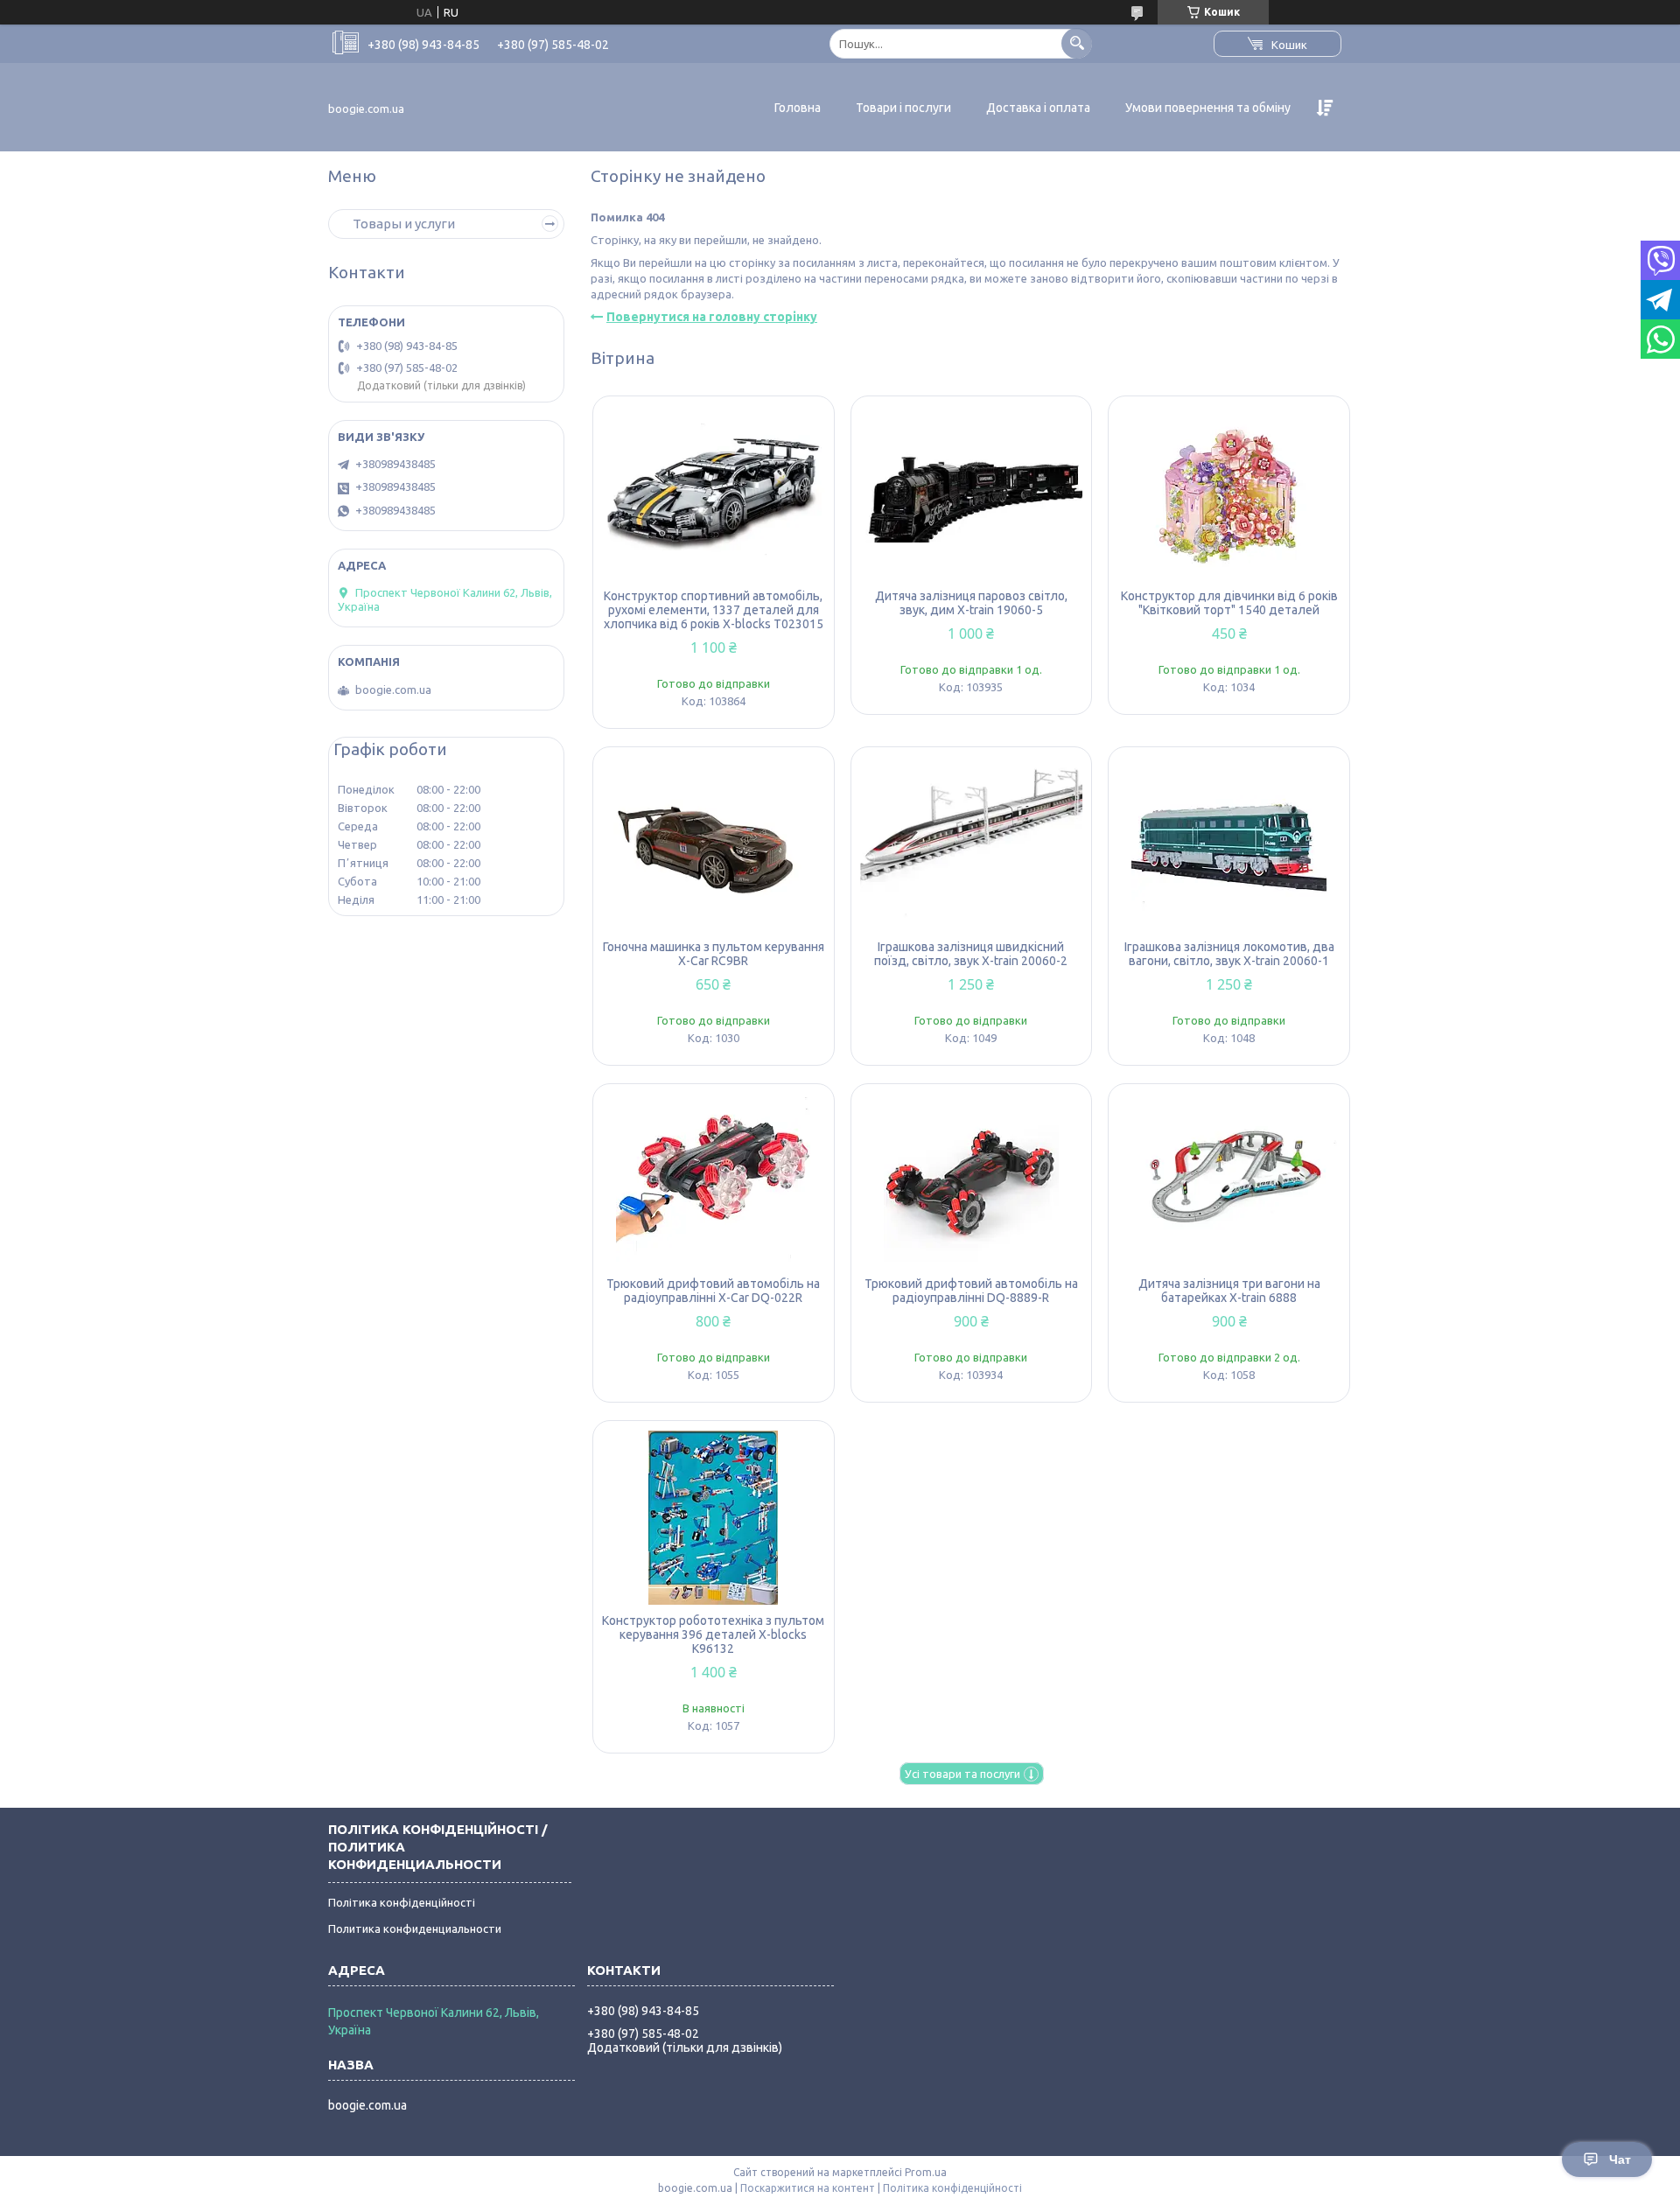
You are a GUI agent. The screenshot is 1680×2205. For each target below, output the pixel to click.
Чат (1620, 2159)
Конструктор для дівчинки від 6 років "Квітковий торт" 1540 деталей (1229, 603)
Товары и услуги (404, 224)
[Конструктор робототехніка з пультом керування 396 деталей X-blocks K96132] (714, 1517)
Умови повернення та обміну (1208, 108)
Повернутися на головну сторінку (712, 317)
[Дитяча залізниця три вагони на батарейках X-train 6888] (1229, 1180)
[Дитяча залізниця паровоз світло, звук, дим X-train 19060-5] (972, 493)
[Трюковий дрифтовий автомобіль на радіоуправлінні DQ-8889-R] (972, 1180)
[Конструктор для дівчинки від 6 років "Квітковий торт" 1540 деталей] (1229, 493)
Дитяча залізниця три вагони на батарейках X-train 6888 (1229, 1291)
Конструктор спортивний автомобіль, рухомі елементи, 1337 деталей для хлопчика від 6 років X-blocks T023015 (714, 610)
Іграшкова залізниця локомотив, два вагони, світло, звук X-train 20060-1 (1229, 954)
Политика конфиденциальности (415, 1928)
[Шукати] (1077, 43)
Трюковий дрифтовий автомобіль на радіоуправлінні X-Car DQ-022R (713, 1291)
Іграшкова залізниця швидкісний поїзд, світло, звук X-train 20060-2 (971, 954)
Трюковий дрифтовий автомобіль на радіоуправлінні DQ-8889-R (971, 1291)
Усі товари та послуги (962, 1774)
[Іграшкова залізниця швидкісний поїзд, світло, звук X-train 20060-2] (972, 843)
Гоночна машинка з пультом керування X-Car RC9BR (714, 954)
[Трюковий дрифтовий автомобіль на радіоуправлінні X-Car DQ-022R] (714, 1180)
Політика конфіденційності (402, 1902)
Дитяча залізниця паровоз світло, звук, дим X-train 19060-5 (971, 603)
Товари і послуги (903, 108)
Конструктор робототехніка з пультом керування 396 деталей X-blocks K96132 (713, 1634)
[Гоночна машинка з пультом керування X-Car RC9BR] (714, 843)
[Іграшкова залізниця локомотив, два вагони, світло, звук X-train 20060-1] (1229, 843)
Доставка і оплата (1038, 108)
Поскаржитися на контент (808, 2188)
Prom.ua (926, 2172)
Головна (798, 108)
